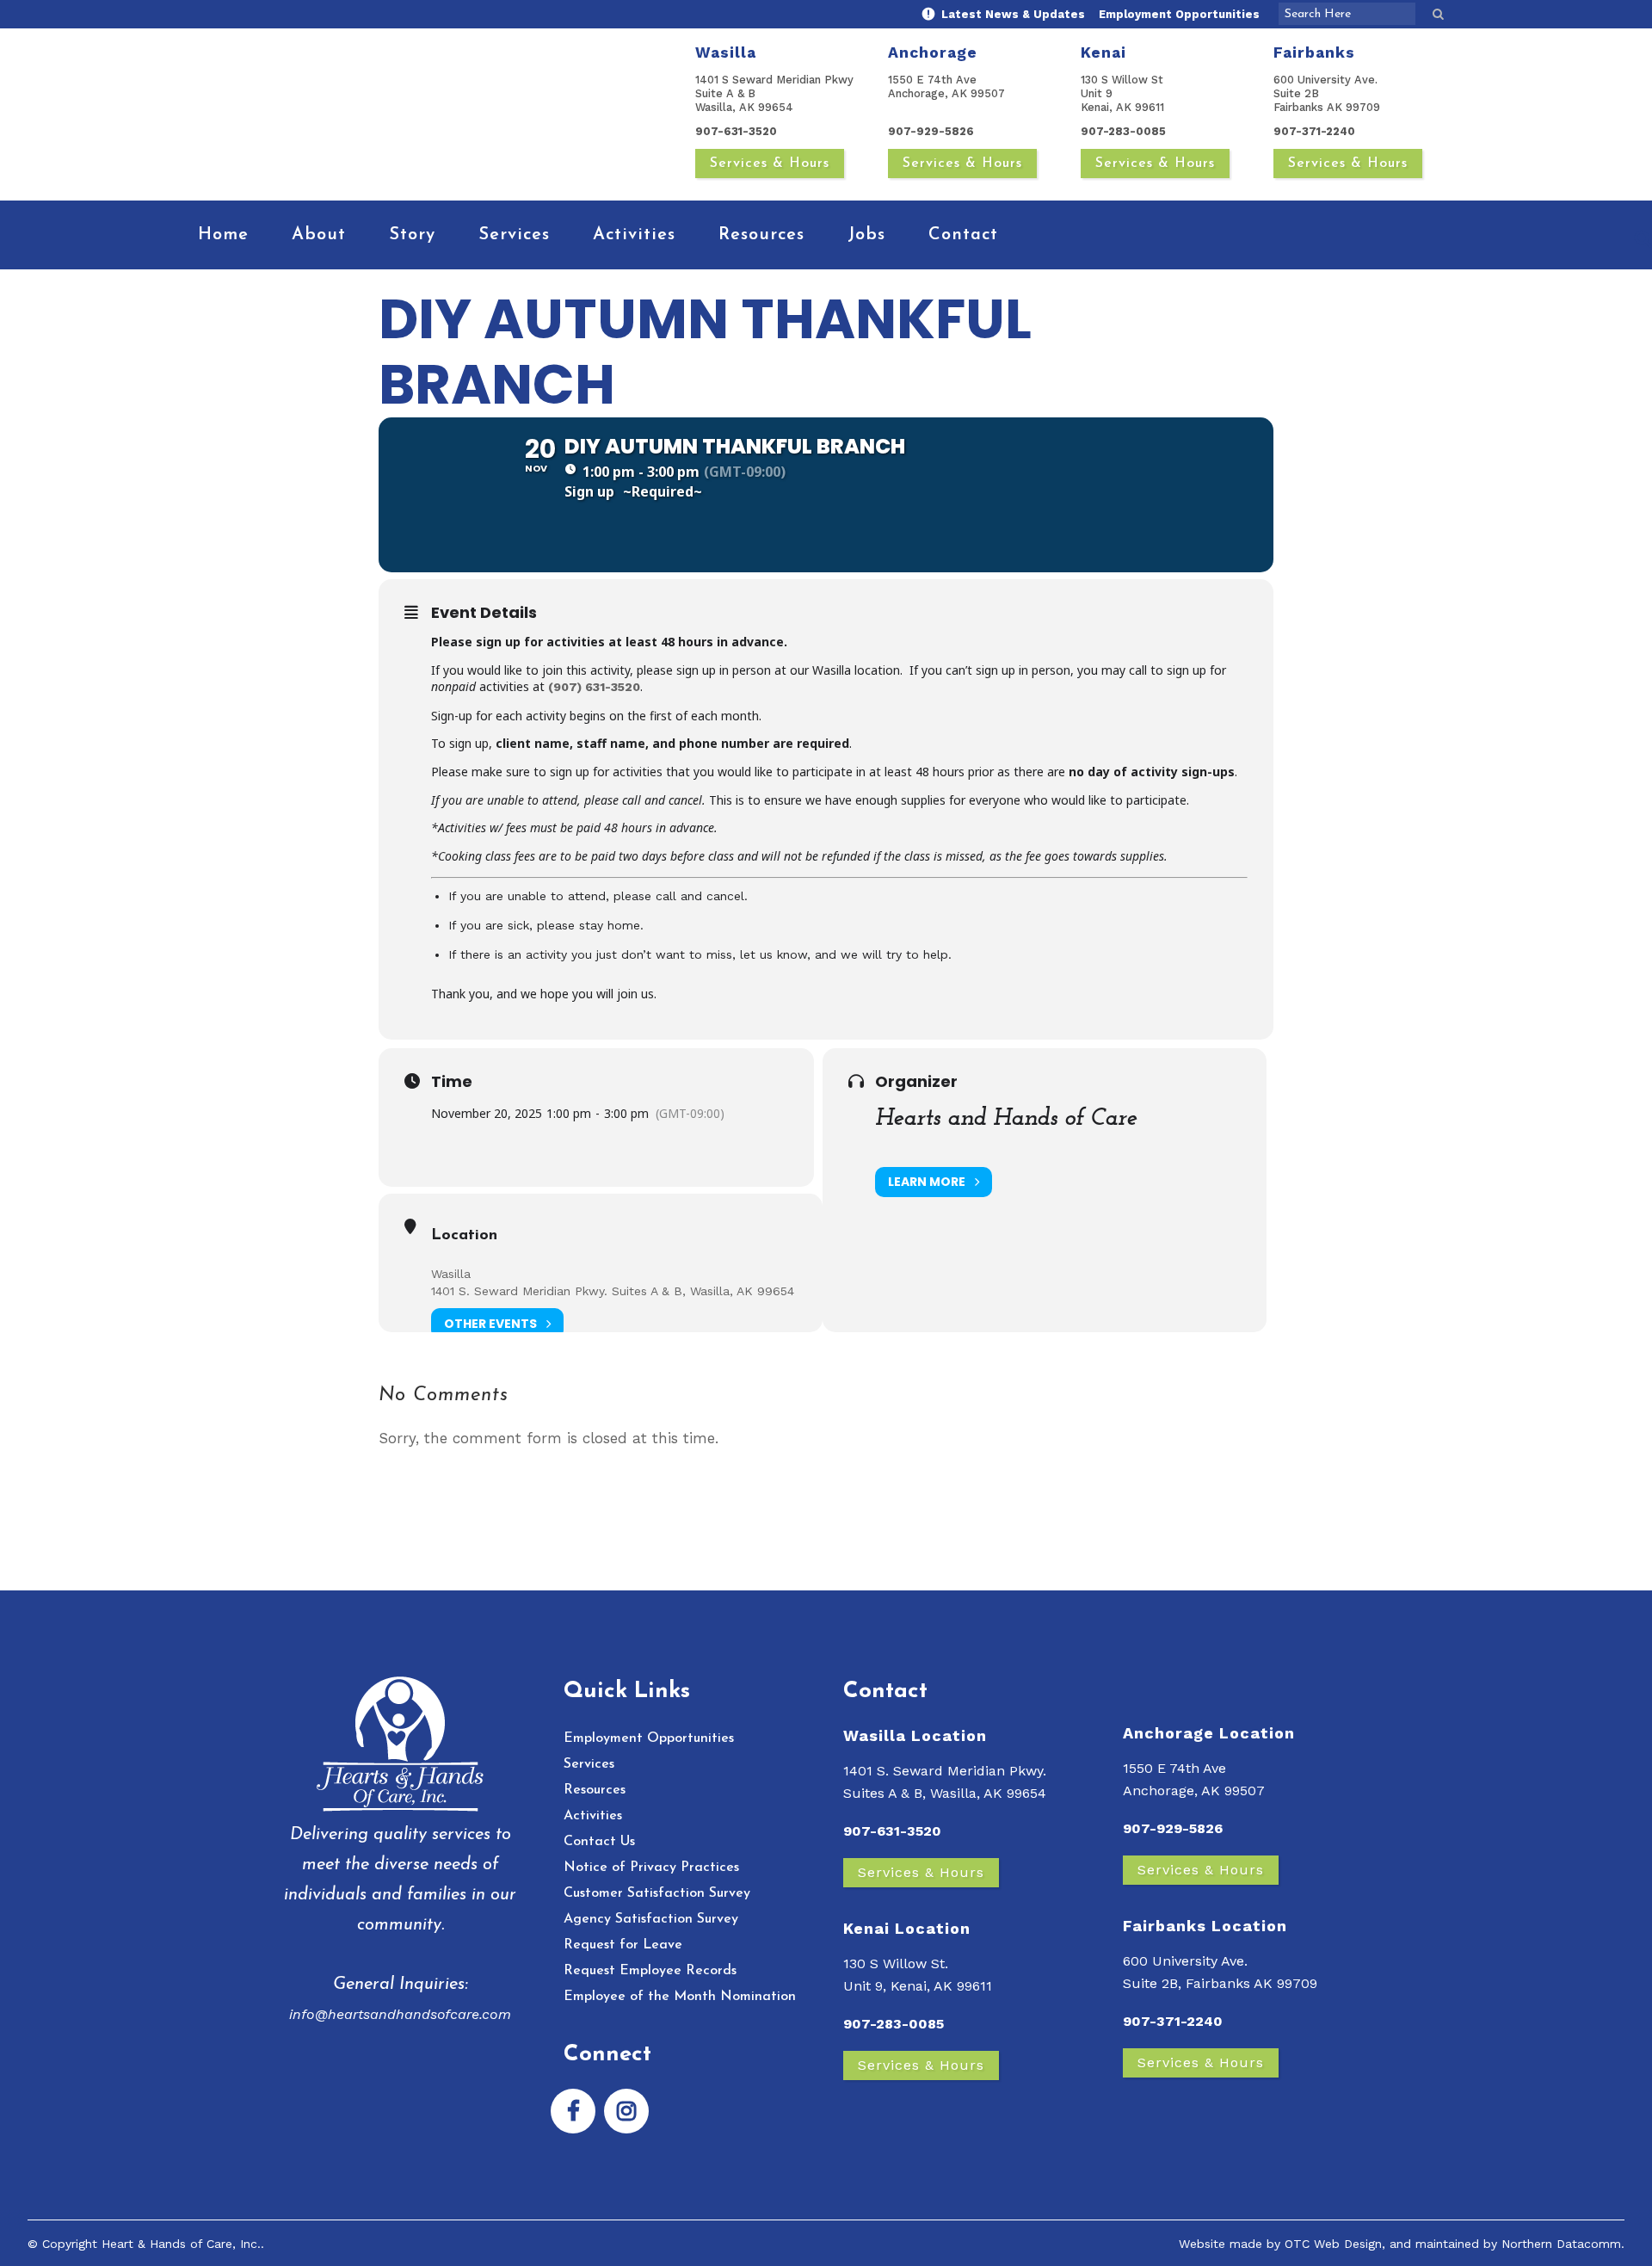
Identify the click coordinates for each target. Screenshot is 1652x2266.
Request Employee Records (650, 1971)
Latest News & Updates (1011, 14)
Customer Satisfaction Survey (657, 1893)
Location (464, 1236)
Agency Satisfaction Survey (651, 1919)
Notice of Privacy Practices (651, 1868)
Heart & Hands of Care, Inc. (181, 2244)
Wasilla (451, 1274)
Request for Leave (623, 1945)
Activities (593, 1816)
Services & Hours (770, 164)
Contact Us (599, 1842)
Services (589, 1764)
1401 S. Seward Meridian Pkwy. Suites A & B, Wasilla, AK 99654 (613, 1291)
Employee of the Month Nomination (680, 1997)
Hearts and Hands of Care (1006, 1119)
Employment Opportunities (1179, 14)
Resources (595, 1790)
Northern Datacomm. (1563, 2244)
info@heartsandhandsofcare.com (400, 2014)
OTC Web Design (1333, 2244)
